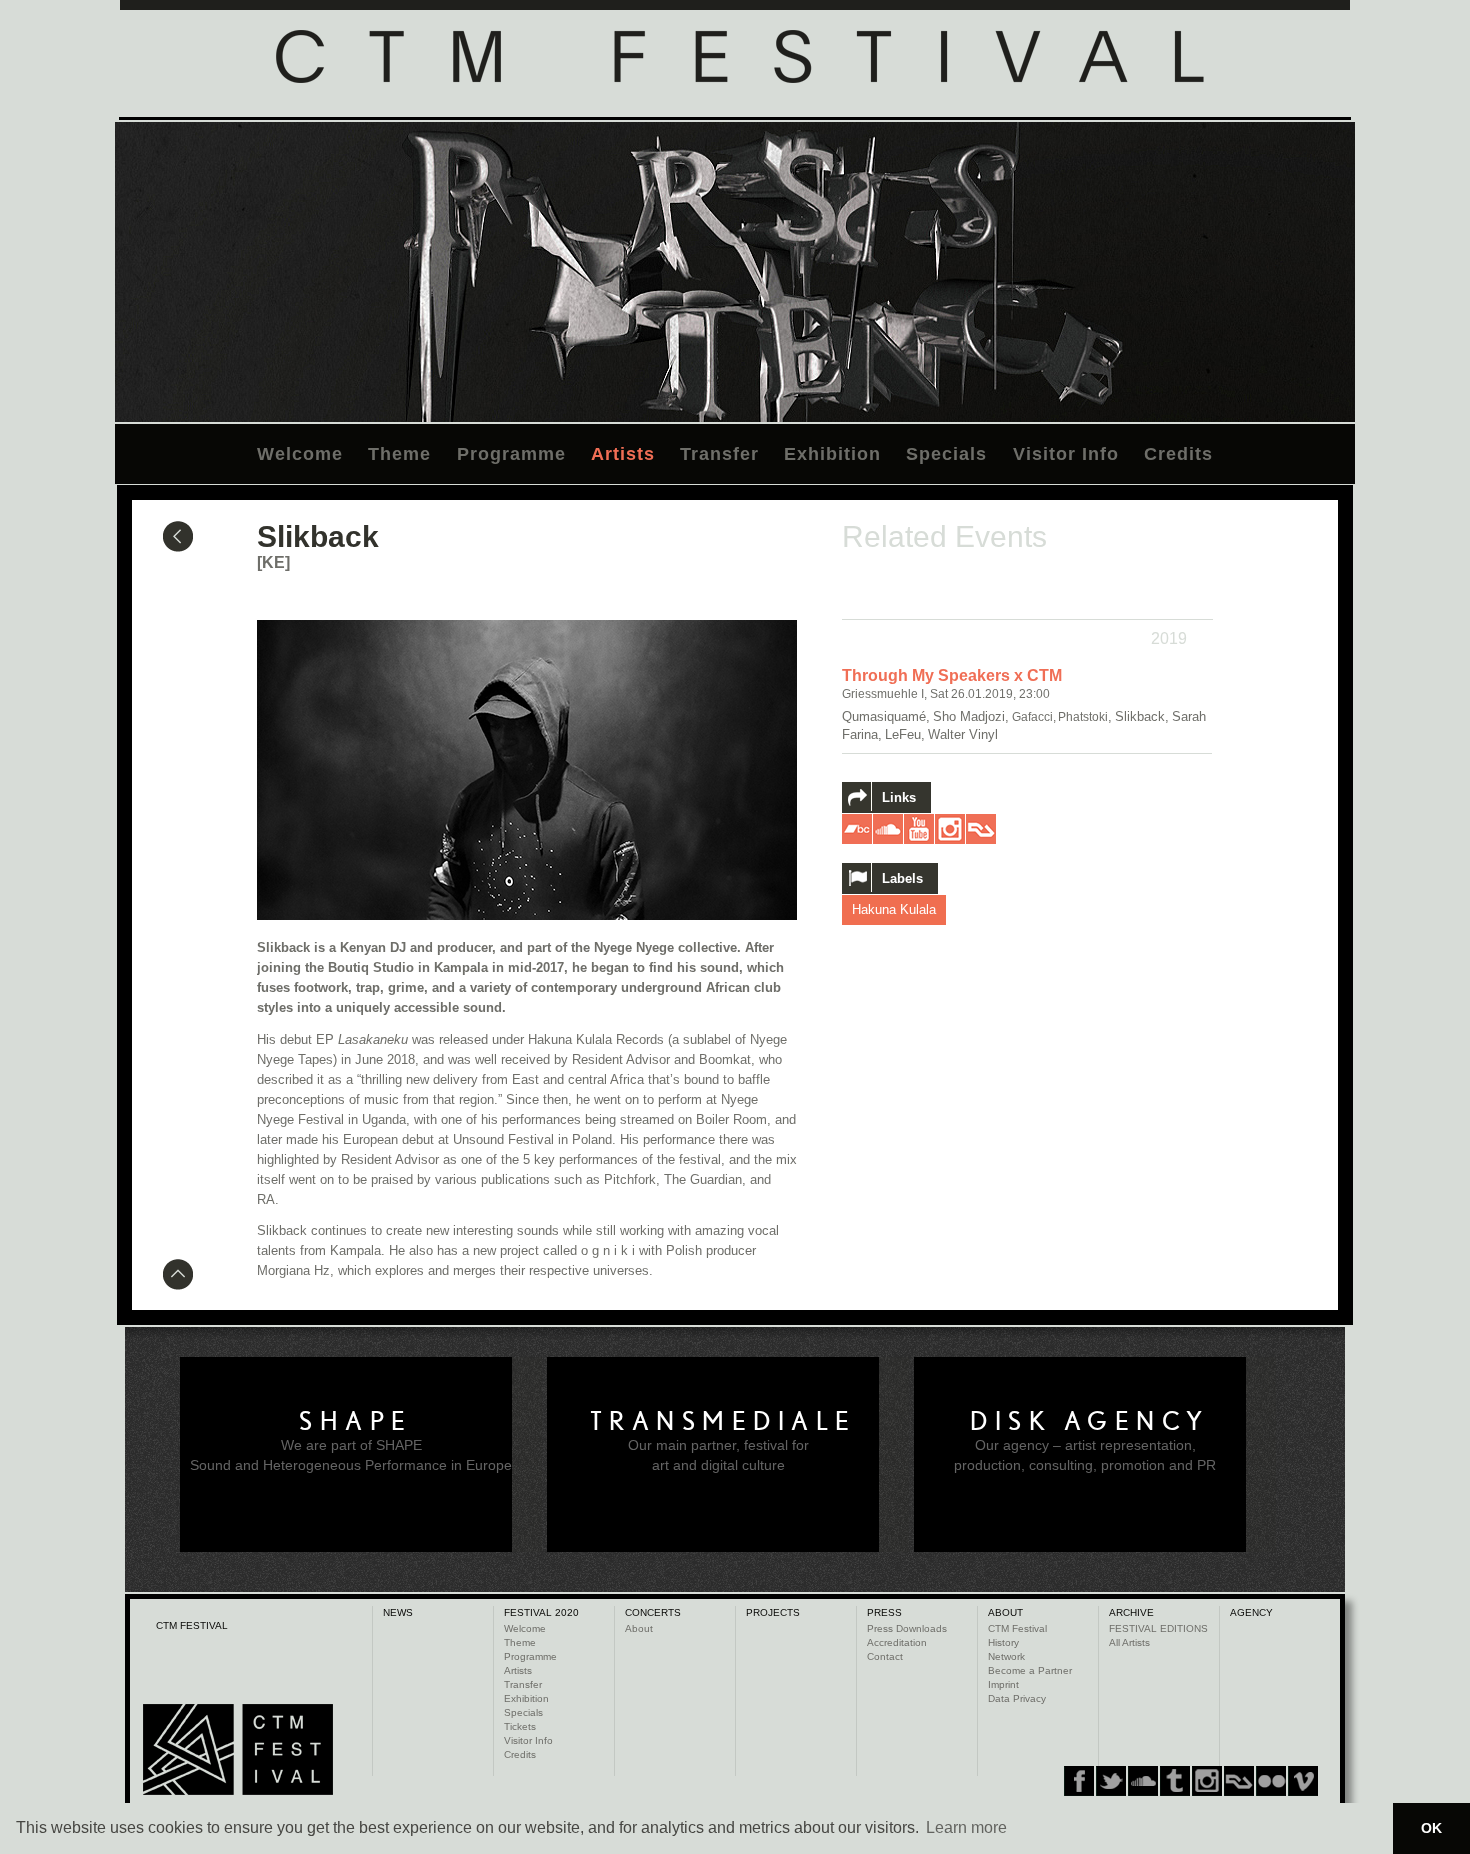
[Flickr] (1207, 1781)
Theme (399, 454)
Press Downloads (907, 1628)
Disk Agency (1090, 1421)
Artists (623, 454)
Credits (1178, 454)
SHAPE (356, 1421)
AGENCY (1251, 1612)
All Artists (1129, 1642)
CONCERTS (653, 1612)
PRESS (884, 1612)
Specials (946, 454)
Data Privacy (1017, 1698)
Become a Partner (1030, 1670)
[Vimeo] (1239, 1781)
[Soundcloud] (1143, 1781)
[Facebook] (1079, 1781)
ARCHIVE (1131, 1612)
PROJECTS (773, 1612)
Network (1006, 1656)
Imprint (1003, 1684)
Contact (885, 1656)
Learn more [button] (966, 1827)
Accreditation (897, 1642)
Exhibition (832, 454)
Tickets (520, 1726)
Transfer (719, 454)
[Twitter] (1111, 1781)
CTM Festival (1017, 1628)
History (1003, 1642)
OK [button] (1431, 1828)
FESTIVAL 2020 (541, 1612)
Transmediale (723, 1421)
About (639, 1628)
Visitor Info (1066, 454)
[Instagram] (1175, 1781)
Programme (511, 454)
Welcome (300, 454)
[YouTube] (1271, 1781)
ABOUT (1005, 1612)
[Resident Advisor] (1303, 1781)
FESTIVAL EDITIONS (1158, 1628)
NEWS (398, 1612)
